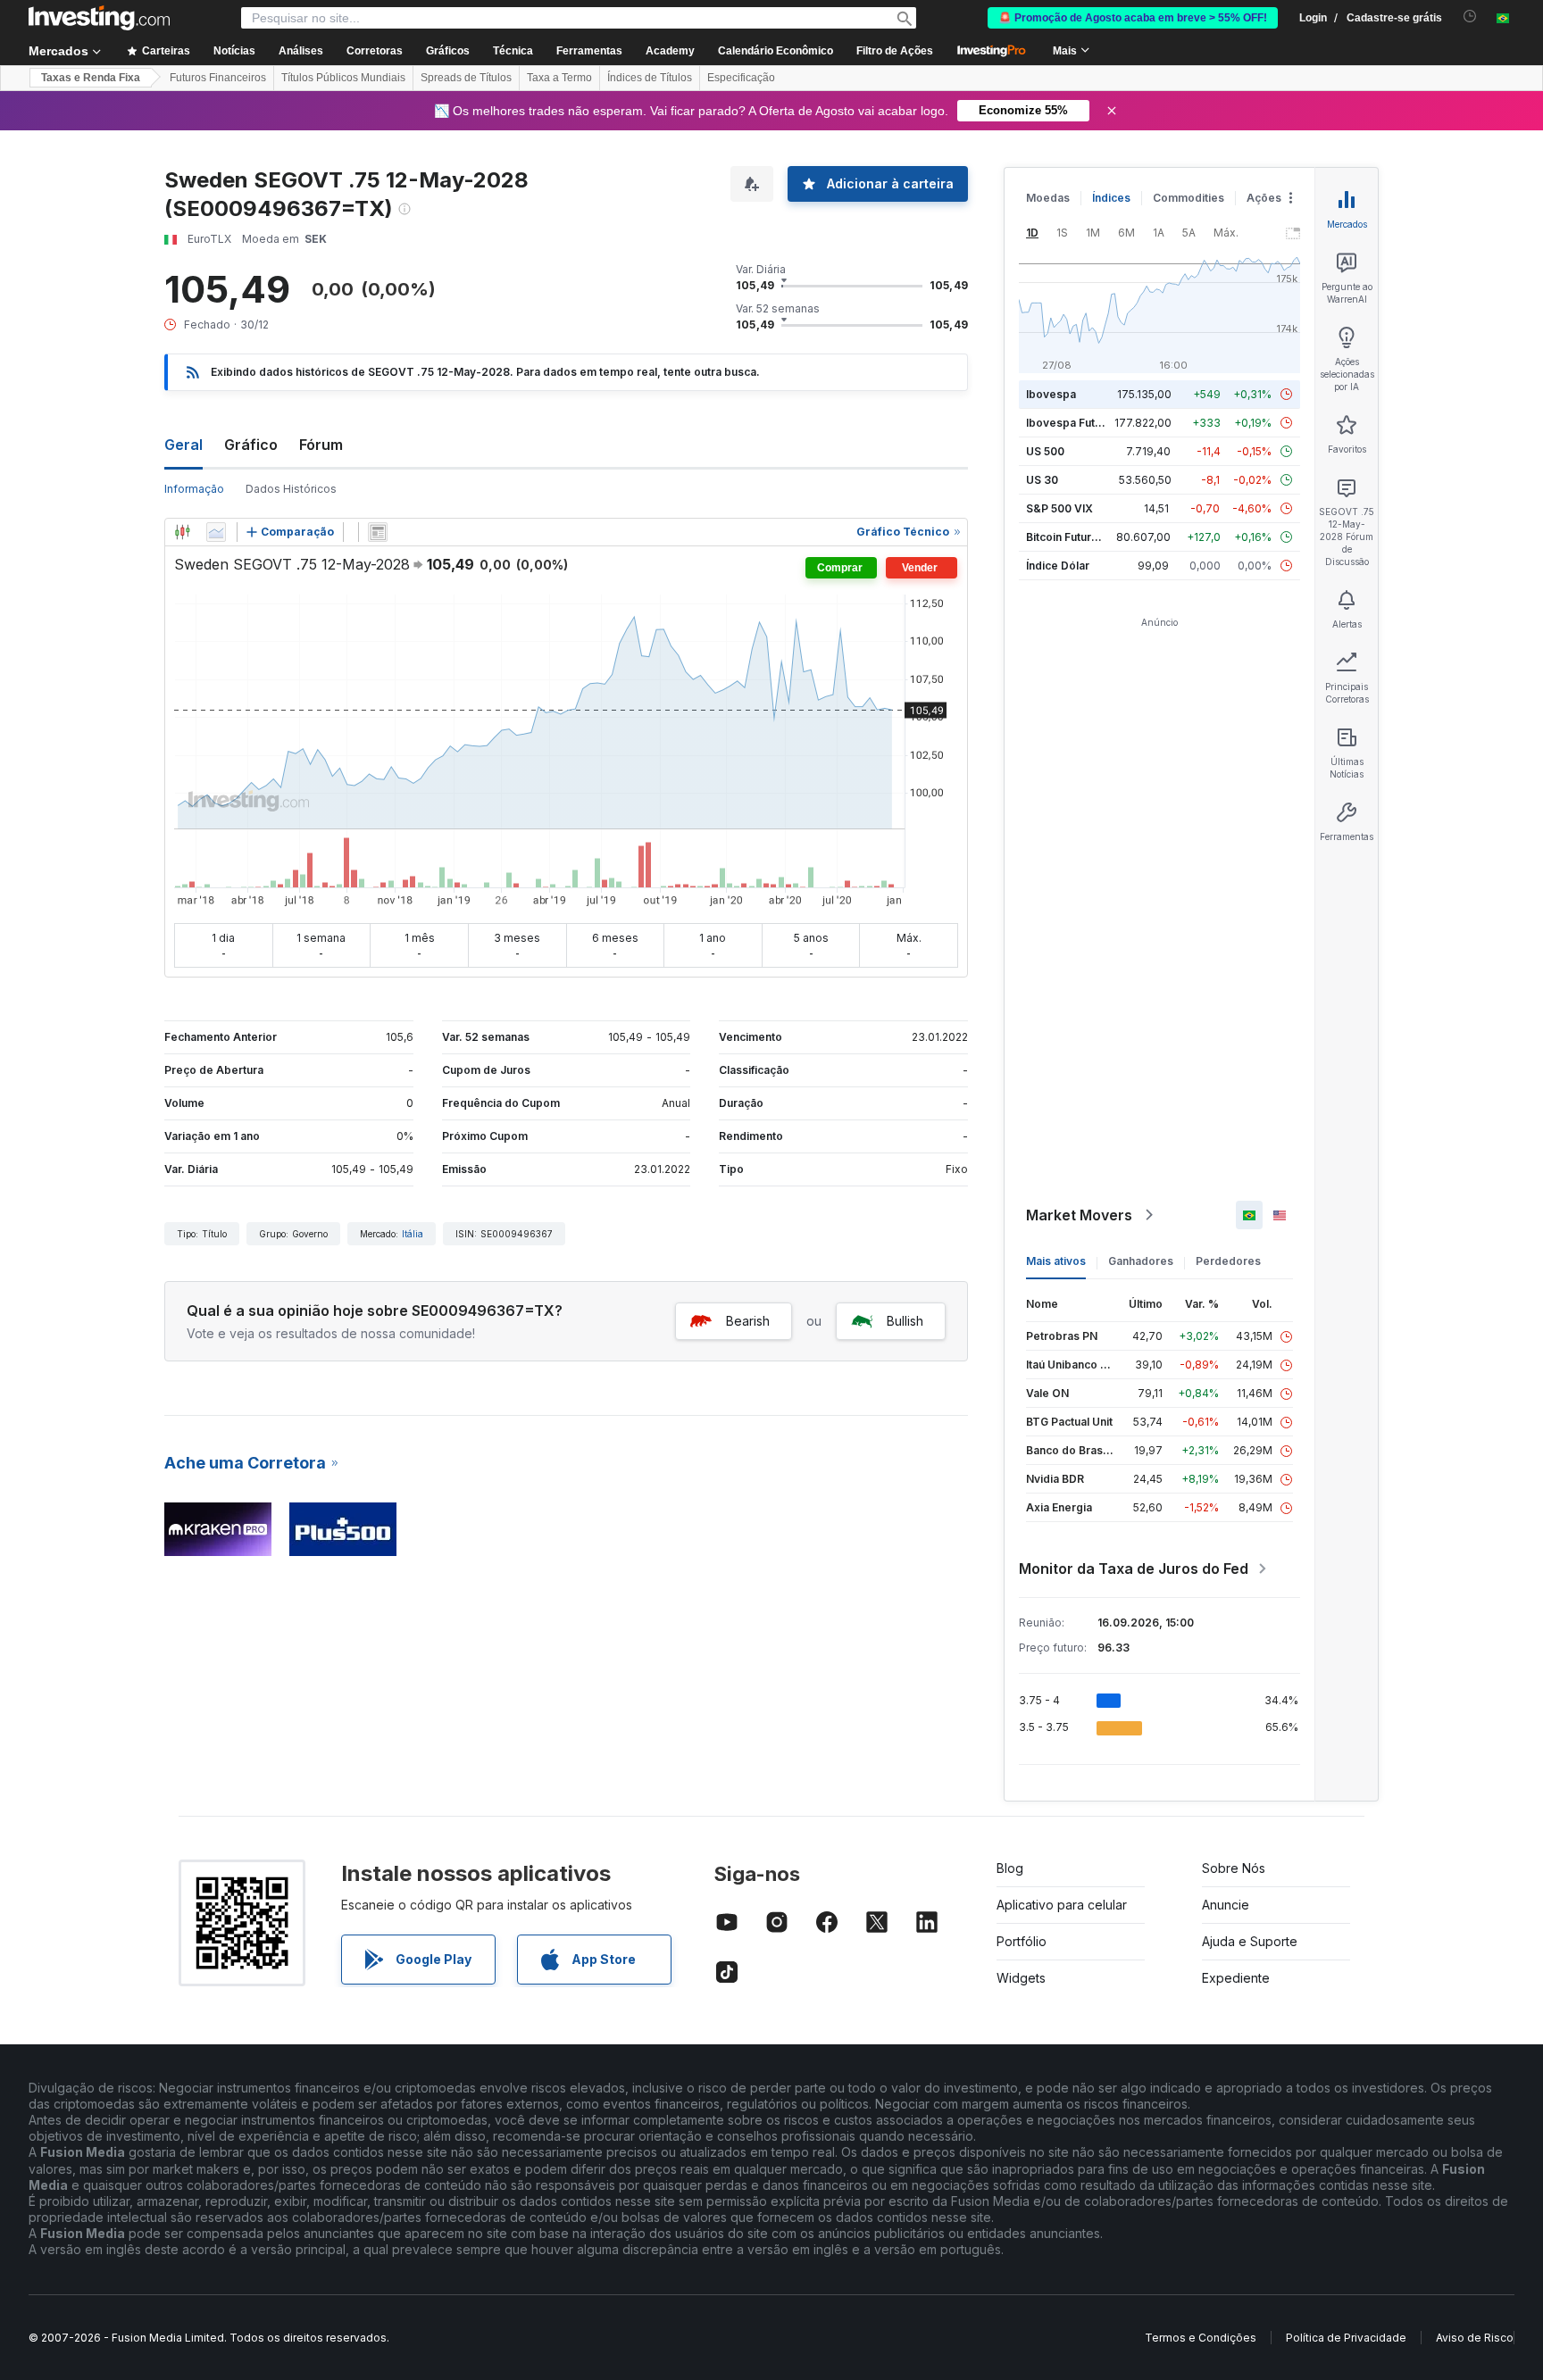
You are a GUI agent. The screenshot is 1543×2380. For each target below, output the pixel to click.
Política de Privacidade (1346, 2338)
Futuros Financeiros (218, 78)
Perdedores (1228, 1261)
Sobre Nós (1234, 1868)
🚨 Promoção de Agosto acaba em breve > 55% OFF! (1133, 18)
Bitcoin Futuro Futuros (1084, 537)
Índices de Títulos (650, 78)
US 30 (1042, 480)
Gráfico (251, 445)
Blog (1010, 1868)
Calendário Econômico (776, 51)
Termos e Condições (1201, 2338)
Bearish (748, 1321)
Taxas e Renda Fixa (91, 78)
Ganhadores (1141, 1261)
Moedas (1048, 198)
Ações (1264, 198)
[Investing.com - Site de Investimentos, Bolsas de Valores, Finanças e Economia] (99, 18)
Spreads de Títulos (466, 78)
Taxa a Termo (559, 78)
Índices (1111, 198)
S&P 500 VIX (1059, 508)
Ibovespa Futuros (1072, 423)
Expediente (1236, 1978)
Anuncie (1226, 1905)
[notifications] (1470, 17)
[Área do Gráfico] (216, 532)
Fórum (321, 445)
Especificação (741, 78)
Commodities (1189, 198)
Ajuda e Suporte (1250, 1941)
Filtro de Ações (895, 51)
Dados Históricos (291, 489)
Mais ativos (1056, 1261)
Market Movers (1079, 1215)
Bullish (905, 1321)
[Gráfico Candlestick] (182, 532)
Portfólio (1022, 1941)
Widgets (1021, 1978)
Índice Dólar (1058, 566)
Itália (413, 1234)
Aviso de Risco (1475, 2338)
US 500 (1045, 451)
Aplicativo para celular (1062, 1905)
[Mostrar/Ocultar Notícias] (378, 532)
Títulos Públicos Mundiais (343, 78)
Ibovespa (1051, 394)
